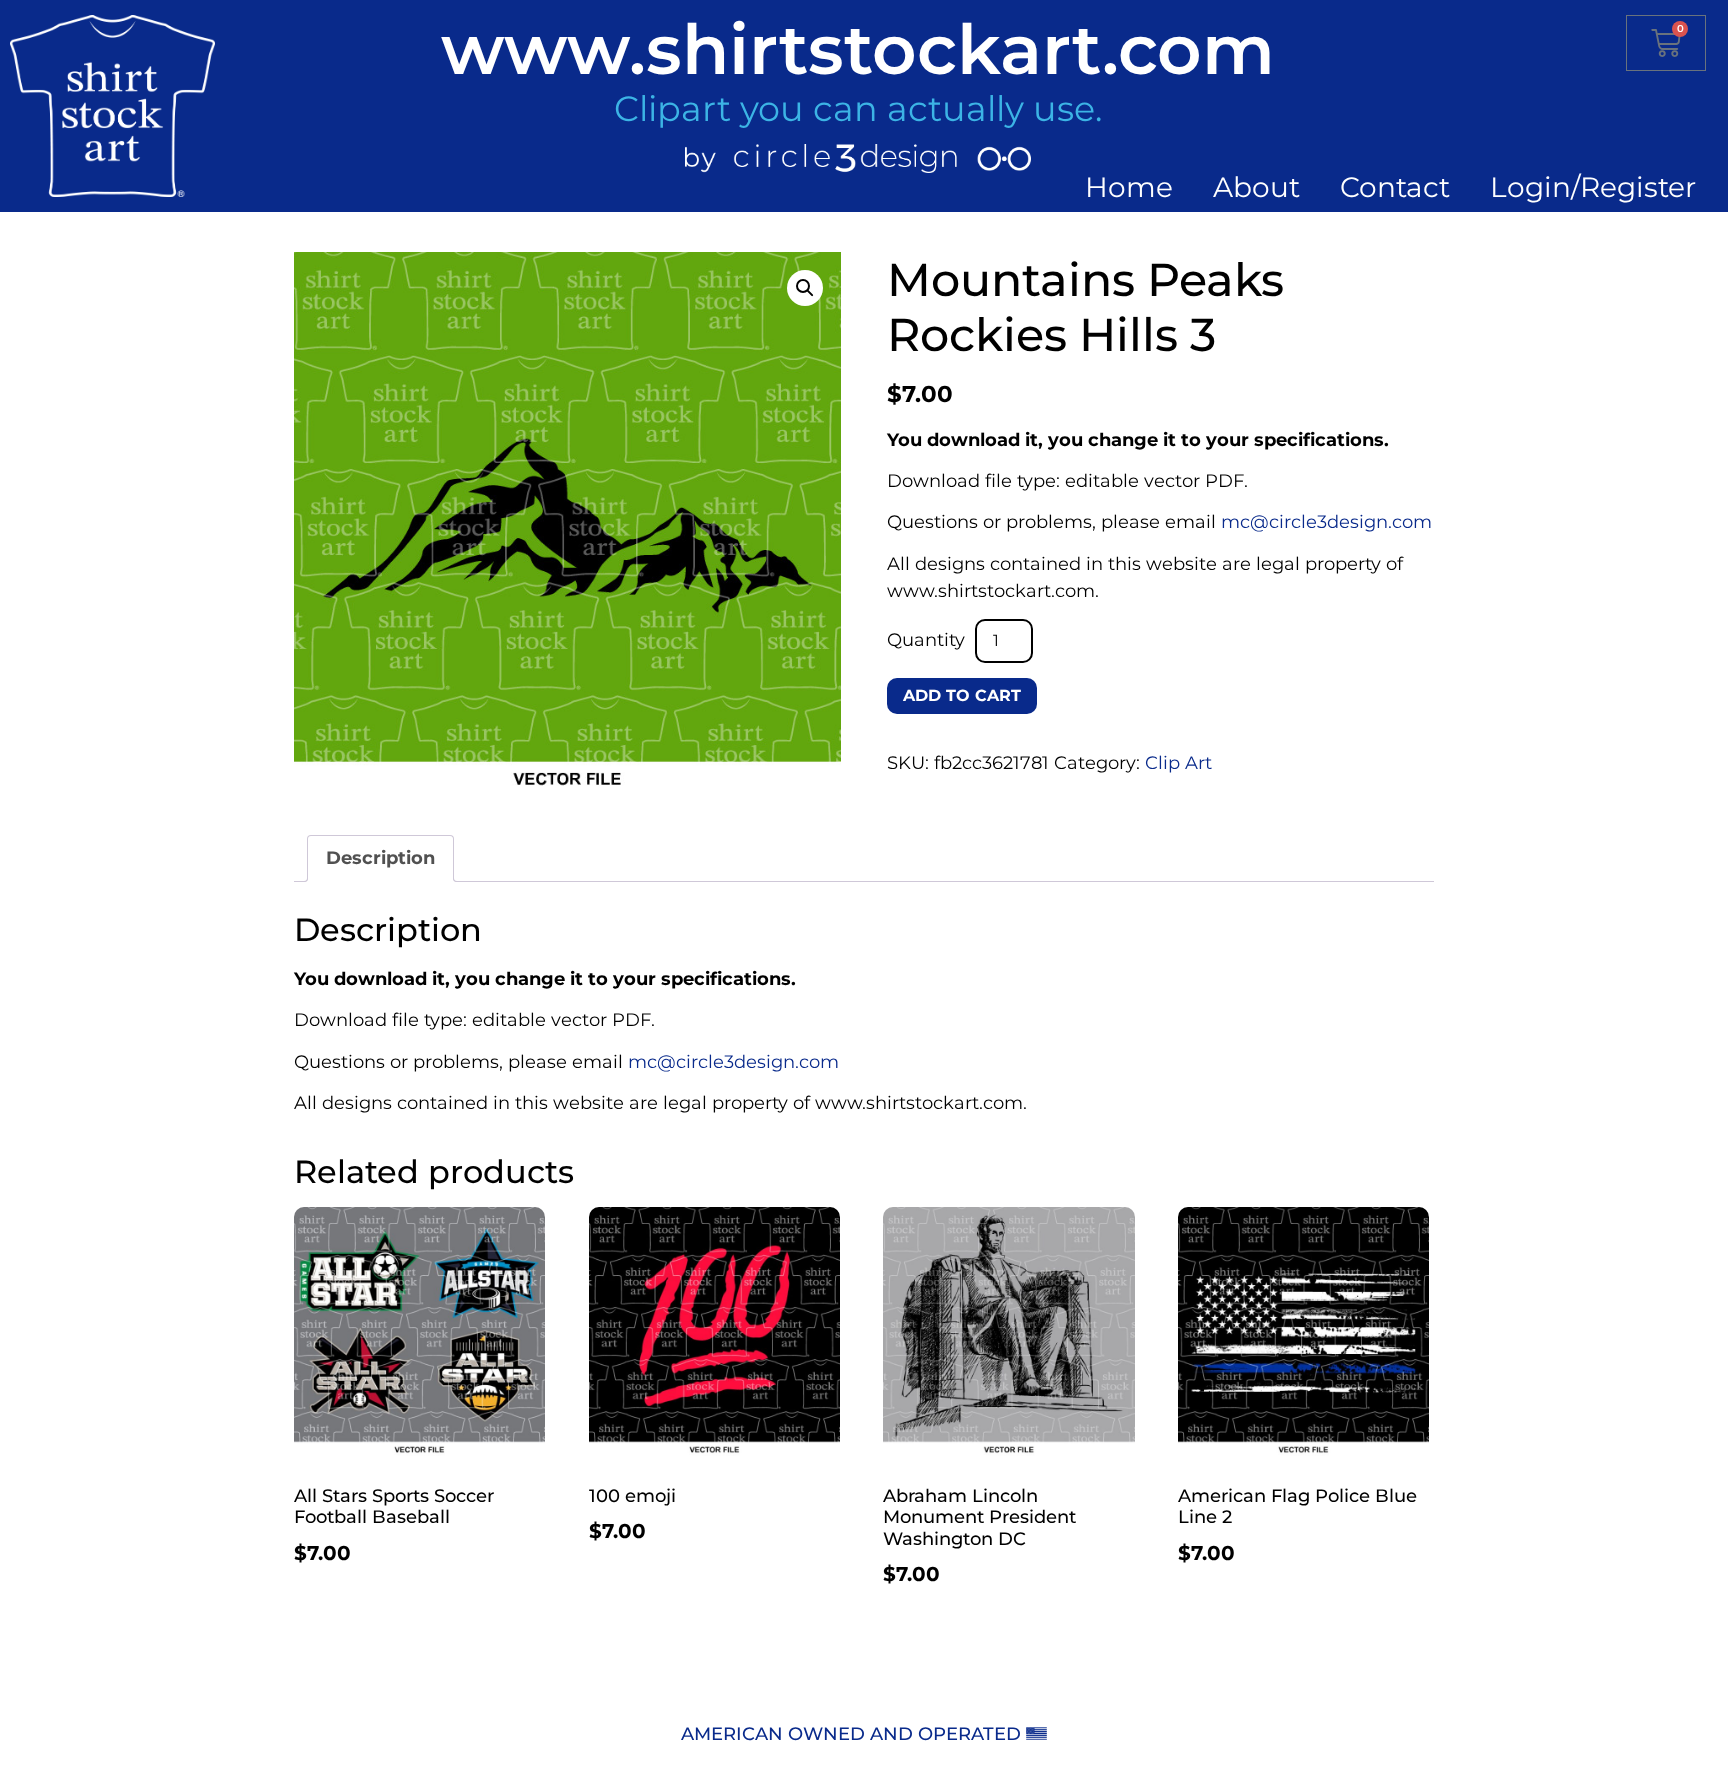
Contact (1395, 187)
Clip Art (1178, 763)
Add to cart (962, 695)
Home (1129, 187)
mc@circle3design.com (1326, 522)
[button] (805, 288)
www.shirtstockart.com (858, 49)
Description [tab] (380, 858)
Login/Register (1593, 187)
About (1256, 187)
